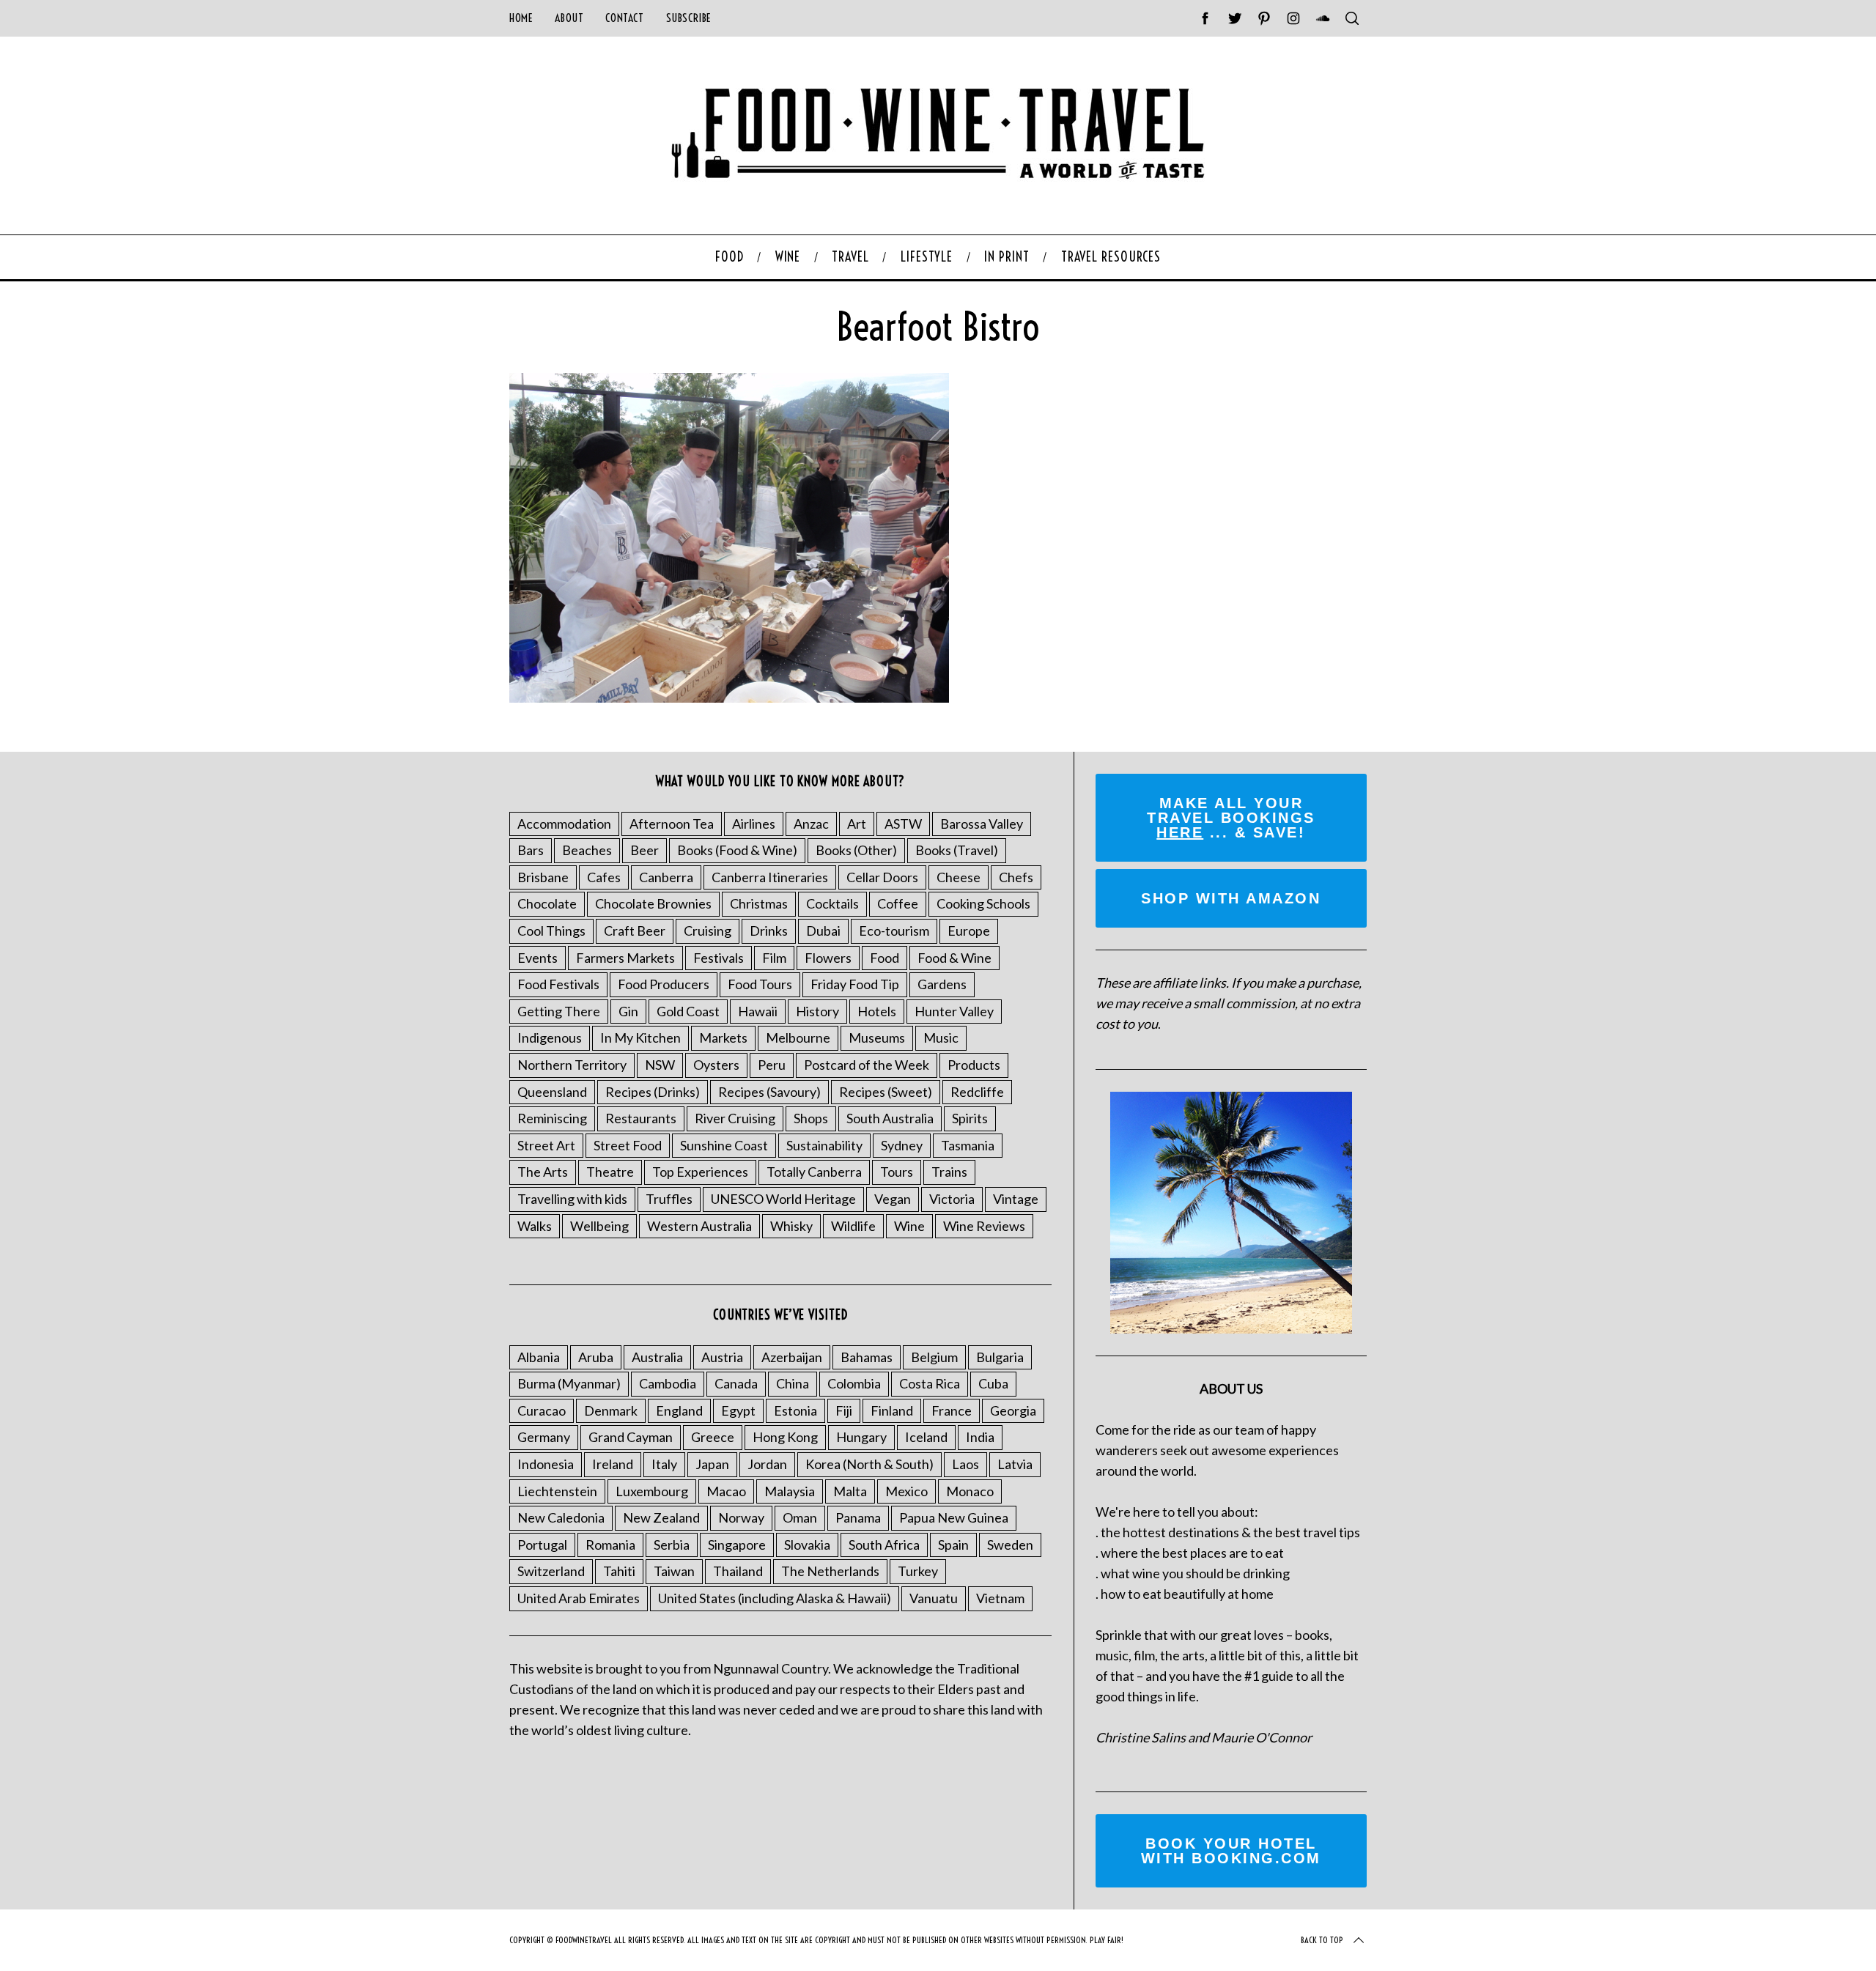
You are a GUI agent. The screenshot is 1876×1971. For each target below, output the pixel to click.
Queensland (552, 1092)
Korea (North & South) (869, 1464)
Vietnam (1000, 1598)
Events (538, 958)
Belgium (934, 1357)
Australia (657, 1357)
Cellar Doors (882, 877)
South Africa (884, 1545)
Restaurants (641, 1118)
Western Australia (699, 1226)
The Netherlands (830, 1571)
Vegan (893, 1199)
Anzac (811, 824)
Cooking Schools (983, 903)
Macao (726, 1491)
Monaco (970, 1491)
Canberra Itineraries (770, 877)
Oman (800, 1517)
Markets (723, 1038)
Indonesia (546, 1464)
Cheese (959, 877)
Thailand (738, 1571)
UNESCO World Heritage (783, 1199)
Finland (892, 1410)
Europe (969, 931)
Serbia (672, 1545)
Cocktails (832, 903)
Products (974, 1065)
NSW (660, 1065)
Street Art (546, 1145)
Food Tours (760, 984)
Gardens (942, 984)
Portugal (542, 1545)
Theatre (610, 1172)
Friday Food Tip (855, 984)
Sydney (902, 1145)
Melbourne (798, 1038)
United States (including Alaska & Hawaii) (775, 1598)
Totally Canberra (814, 1172)
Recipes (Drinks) (653, 1092)
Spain (953, 1545)
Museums (877, 1038)
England (679, 1410)
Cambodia (668, 1383)
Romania (610, 1545)
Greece (713, 1437)
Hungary (861, 1437)
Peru (772, 1065)
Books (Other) (856, 850)
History (817, 1011)
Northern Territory (572, 1065)
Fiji (844, 1410)
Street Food (628, 1145)
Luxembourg (652, 1491)
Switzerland (551, 1571)
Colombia (854, 1383)
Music (941, 1038)
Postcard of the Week (867, 1065)
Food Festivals (558, 984)
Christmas (759, 903)
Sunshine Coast (724, 1145)
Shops (811, 1118)
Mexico (906, 1491)
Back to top (1322, 1940)
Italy (664, 1464)
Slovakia (807, 1545)
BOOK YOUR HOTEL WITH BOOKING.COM (1231, 1851)
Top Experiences (700, 1172)
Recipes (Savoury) (769, 1092)
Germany (544, 1437)
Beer (645, 850)
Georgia (1013, 1410)
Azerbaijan (792, 1357)
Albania (539, 1357)
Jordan (767, 1464)
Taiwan (674, 1571)
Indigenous (550, 1038)
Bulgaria (1000, 1357)
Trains (949, 1172)
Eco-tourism (894, 931)
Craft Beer (635, 931)
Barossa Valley (982, 824)
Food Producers (664, 984)
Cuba (993, 1383)
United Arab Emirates (579, 1598)
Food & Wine (954, 958)
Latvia (1015, 1464)
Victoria (952, 1199)
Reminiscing (552, 1118)
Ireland (613, 1464)
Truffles (669, 1199)
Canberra (666, 877)
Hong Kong (785, 1437)
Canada (736, 1383)
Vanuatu (934, 1598)
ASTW (903, 824)
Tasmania (968, 1145)
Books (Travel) (957, 850)
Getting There (559, 1011)
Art (857, 824)
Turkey (918, 1571)
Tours (897, 1172)
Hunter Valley (954, 1011)
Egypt (738, 1410)
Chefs (1016, 877)
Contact (624, 18)
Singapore (737, 1545)
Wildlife (853, 1226)
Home (521, 18)
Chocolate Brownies (653, 903)
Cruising (708, 931)
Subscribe (689, 18)
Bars (531, 850)
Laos (965, 1464)
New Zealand (661, 1517)
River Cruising (735, 1118)
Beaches (587, 850)
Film (774, 958)
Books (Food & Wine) (737, 850)
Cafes (604, 877)
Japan (712, 1464)
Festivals (719, 958)
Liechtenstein (557, 1491)
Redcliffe (977, 1092)
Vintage (1016, 1199)
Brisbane (543, 877)
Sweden (1010, 1545)
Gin (628, 1011)
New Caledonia (561, 1517)
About (569, 18)
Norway (741, 1517)
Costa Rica (930, 1383)
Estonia (795, 1410)
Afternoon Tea (672, 824)
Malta (850, 1491)
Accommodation (564, 824)
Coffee (898, 903)
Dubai (823, 931)
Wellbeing (599, 1226)
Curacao (542, 1410)
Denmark (611, 1410)
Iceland (926, 1437)
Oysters (716, 1065)
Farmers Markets (625, 958)
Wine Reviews (984, 1226)
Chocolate (547, 903)
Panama (858, 1517)
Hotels (877, 1011)
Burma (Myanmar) (569, 1383)
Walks (535, 1226)
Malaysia (790, 1491)
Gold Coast (688, 1011)
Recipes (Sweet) (886, 1092)
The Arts (543, 1172)
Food (885, 958)
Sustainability (824, 1145)
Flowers (828, 958)
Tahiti (619, 1571)
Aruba (596, 1357)
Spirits (970, 1118)
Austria (722, 1357)
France (952, 1410)
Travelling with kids (572, 1199)
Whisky (791, 1226)
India (980, 1437)
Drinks (769, 931)
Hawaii (758, 1011)
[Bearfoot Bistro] (729, 698)
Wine (909, 1226)
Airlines (754, 824)
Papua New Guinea (954, 1517)
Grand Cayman (631, 1437)
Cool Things (551, 931)
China (793, 1383)
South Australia (890, 1118)
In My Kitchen (640, 1038)
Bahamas (867, 1357)
